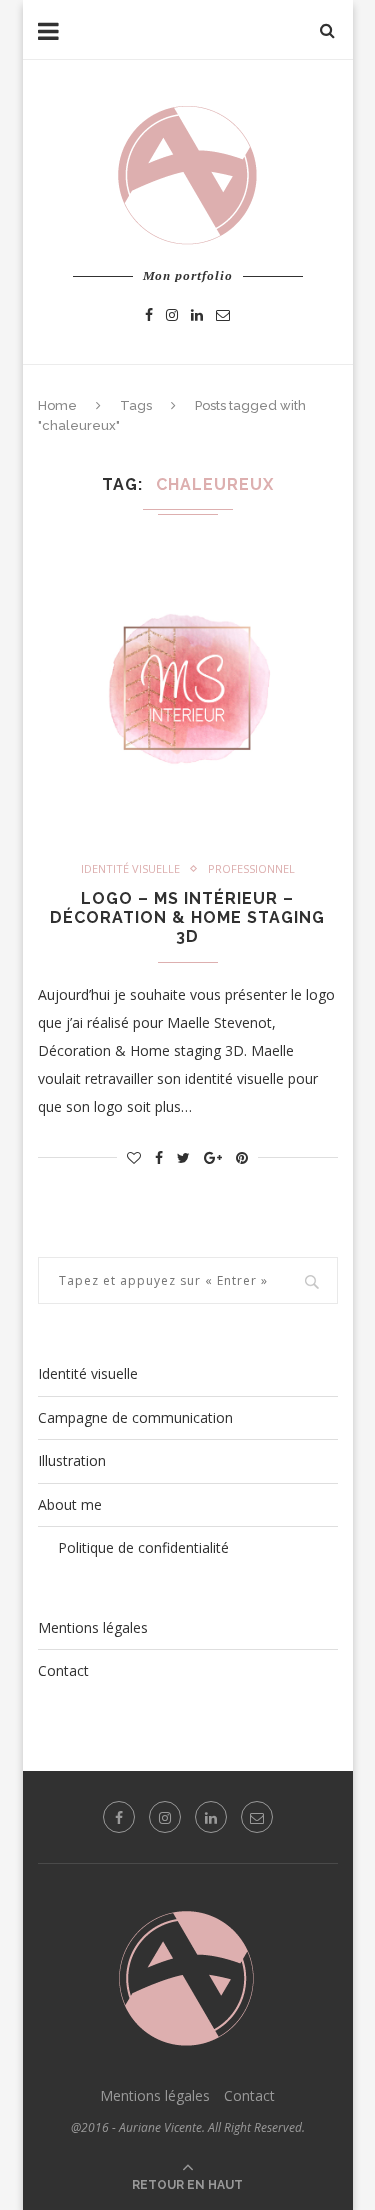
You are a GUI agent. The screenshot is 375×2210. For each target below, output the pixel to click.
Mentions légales (93, 1627)
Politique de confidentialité (143, 1547)
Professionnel (251, 868)
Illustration (72, 1460)
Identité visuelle (130, 868)
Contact (63, 1670)
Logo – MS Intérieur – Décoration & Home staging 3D (187, 917)
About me (70, 1504)
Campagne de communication (135, 1417)
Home (57, 405)
